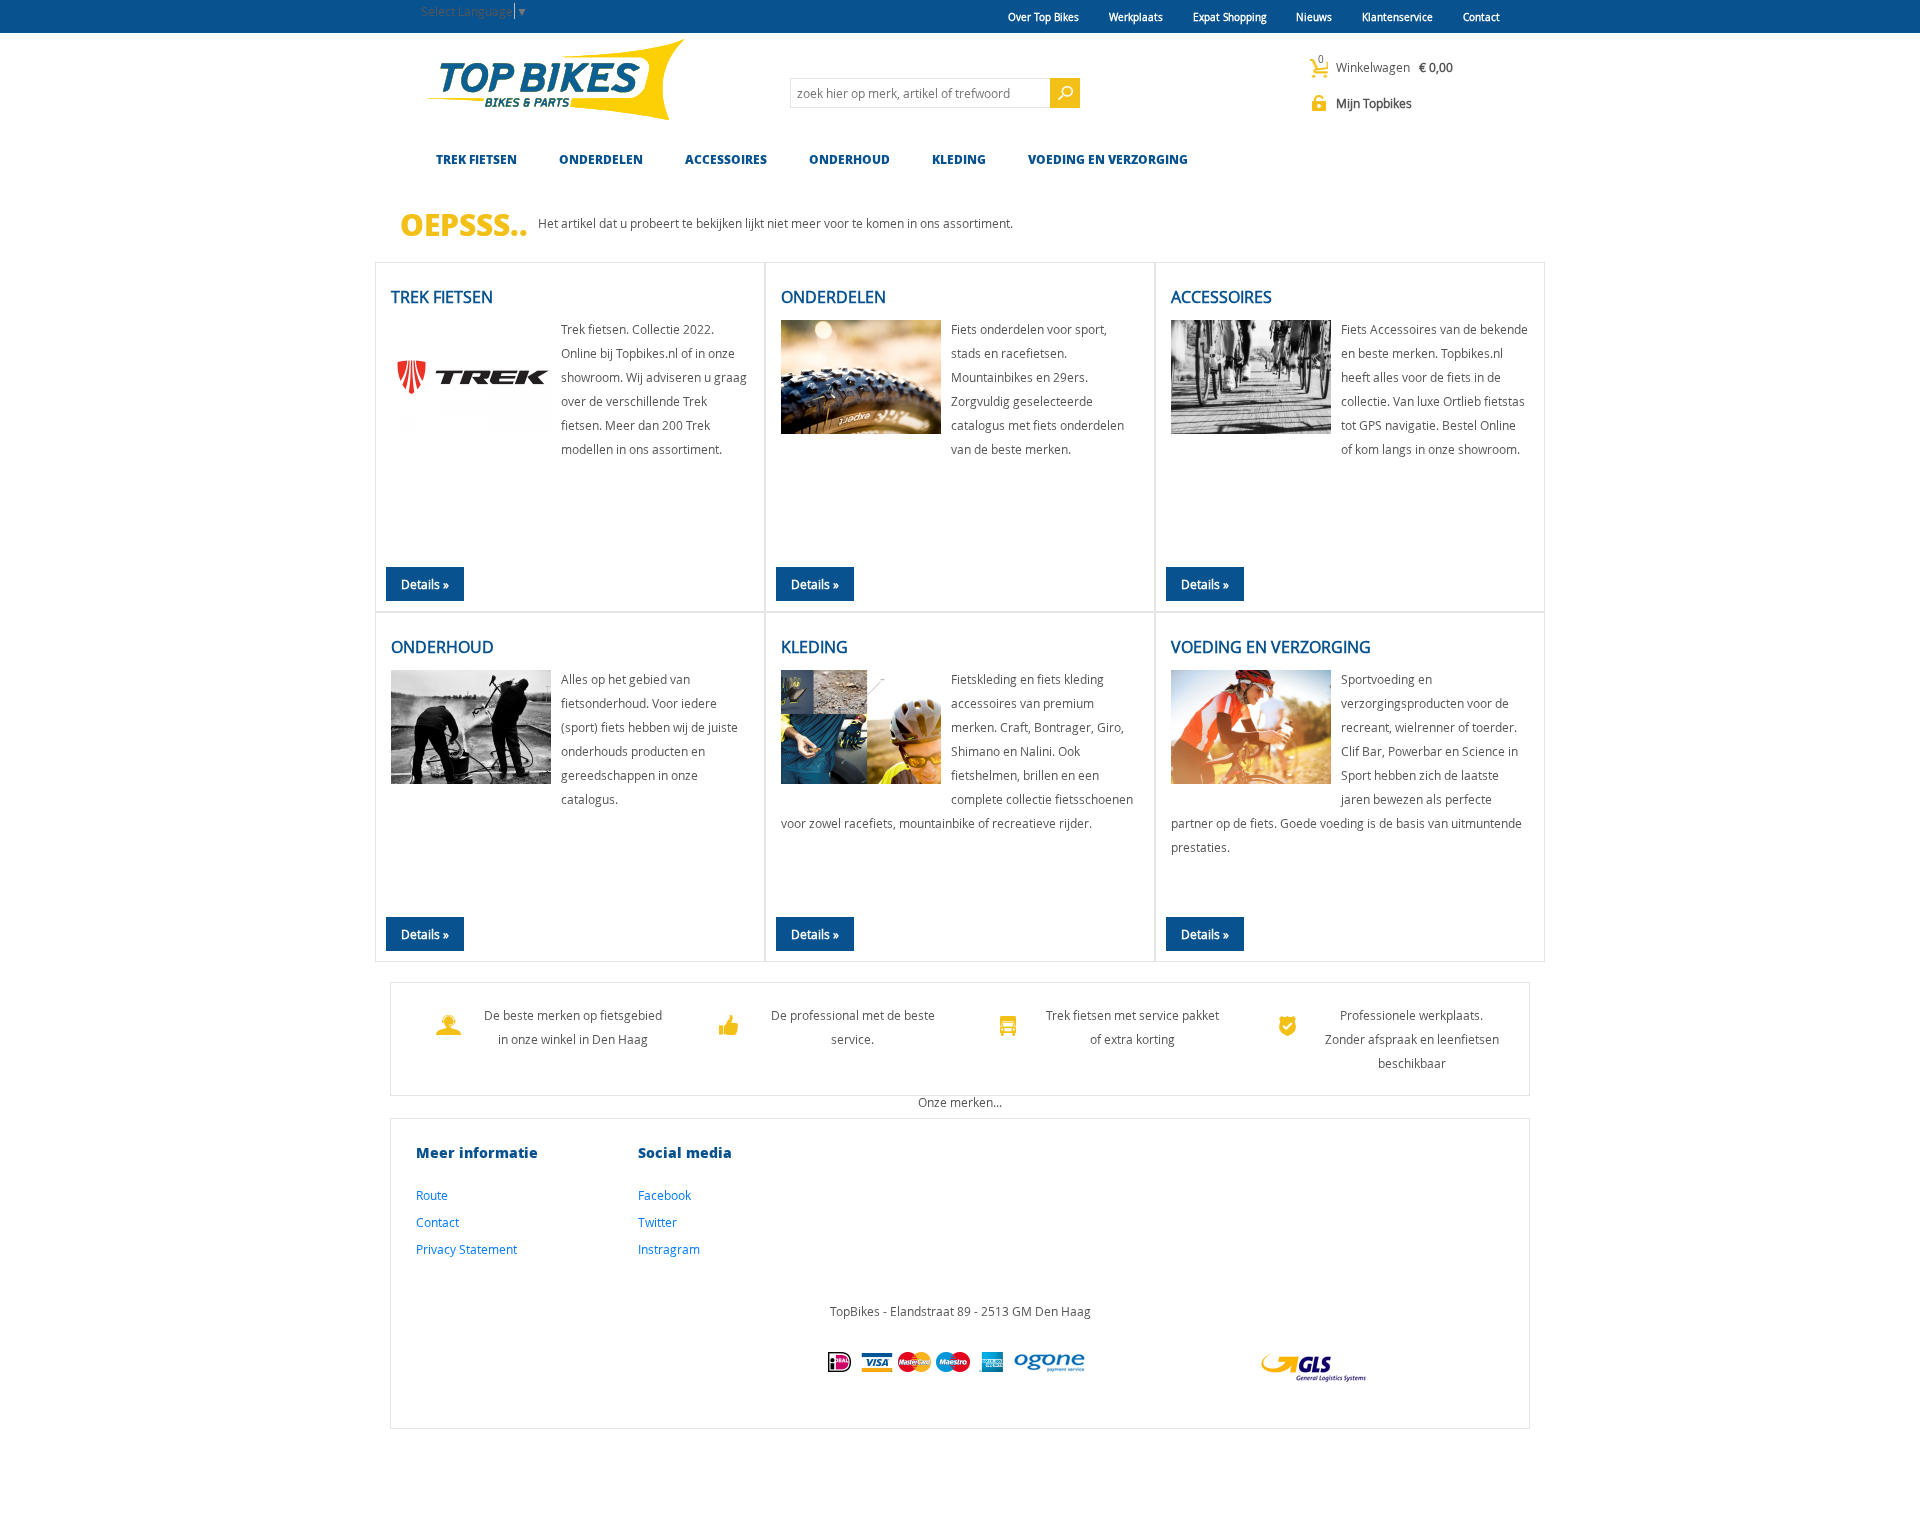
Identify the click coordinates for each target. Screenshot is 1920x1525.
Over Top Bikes (1043, 17)
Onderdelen (601, 159)
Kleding (959, 159)
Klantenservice (1397, 17)
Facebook (664, 1195)
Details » (425, 584)
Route (432, 1195)
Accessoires (726, 159)
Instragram (669, 1249)
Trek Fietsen (476, 159)
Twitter (657, 1222)
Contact (1481, 17)
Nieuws (1314, 17)
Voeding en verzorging (1108, 159)
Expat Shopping (1229, 17)
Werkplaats (1136, 17)
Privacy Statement (466, 1249)
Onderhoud (849, 159)
